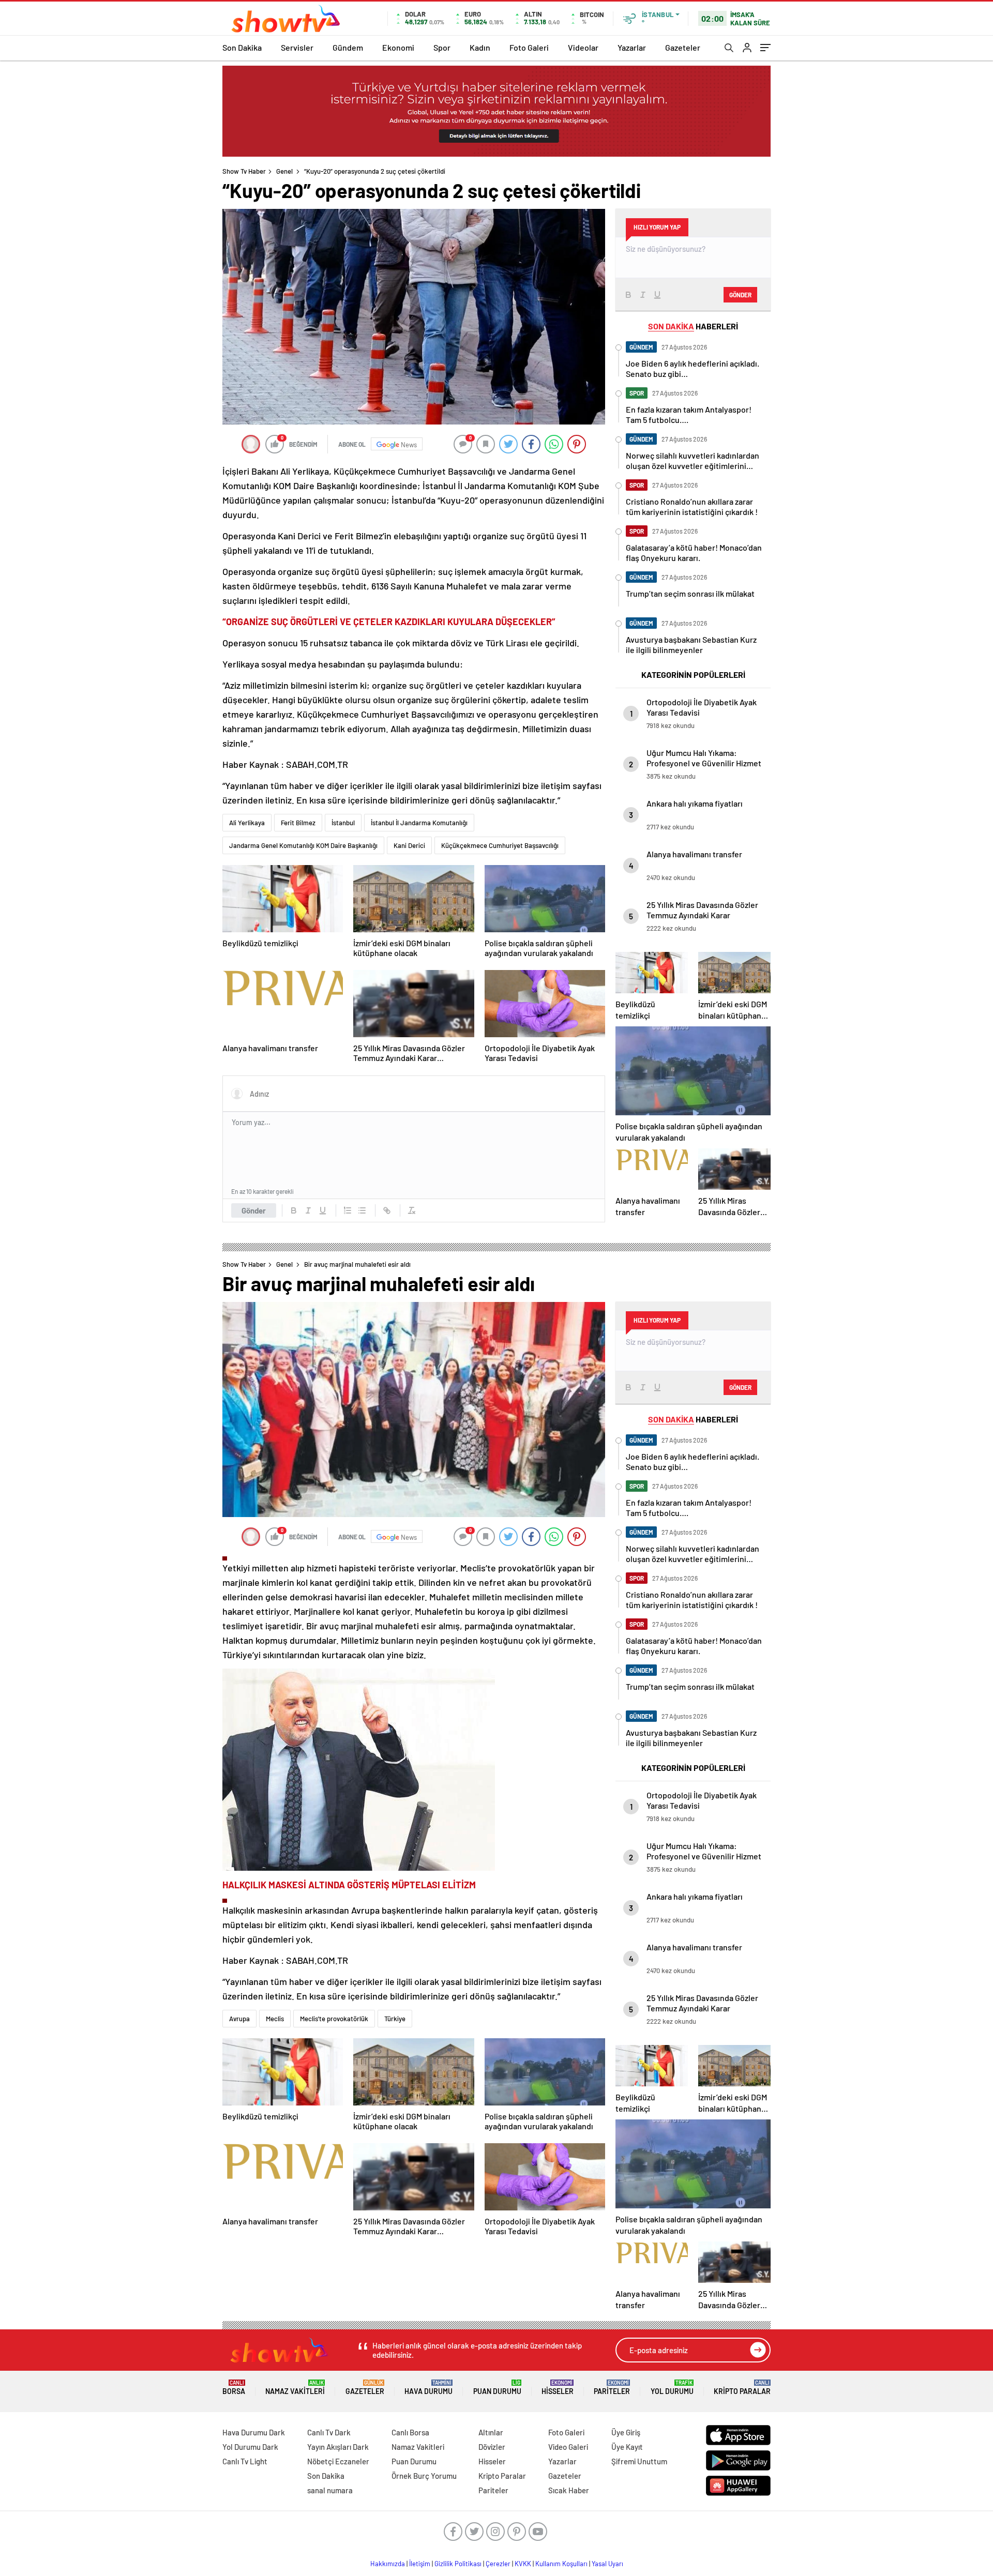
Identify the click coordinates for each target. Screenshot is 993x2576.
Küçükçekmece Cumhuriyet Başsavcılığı (500, 845)
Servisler (297, 47)
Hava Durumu (428, 2388)
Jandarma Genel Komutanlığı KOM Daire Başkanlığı (303, 845)
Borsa (234, 2388)
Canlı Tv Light (245, 2461)
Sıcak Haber (569, 2490)
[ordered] (348, 1210)
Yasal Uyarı (607, 2564)
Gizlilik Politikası (458, 2564)
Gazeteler (683, 47)
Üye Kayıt (627, 2447)
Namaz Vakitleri (295, 2388)
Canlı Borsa (410, 2432)
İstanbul (343, 823)
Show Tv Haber (244, 171)
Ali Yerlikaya (247, 823)
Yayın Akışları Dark (338, 2447)
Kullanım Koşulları (561, 2564)
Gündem (348, 47)
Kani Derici (409, 845)
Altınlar (491, 2432)
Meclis (275, 2019)
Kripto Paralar (742, 2388)
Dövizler (492, 2447)
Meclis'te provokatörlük (334, 2019)
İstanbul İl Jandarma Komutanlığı (419, 823)
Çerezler (498, 2564)
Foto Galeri (529, 47)
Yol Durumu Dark (250, 2447)
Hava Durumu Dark (254, 2432)
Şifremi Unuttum (639, 2461)
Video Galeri (568, 2447)
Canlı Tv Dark (329, 2432)
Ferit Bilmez (298, 823)
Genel (284, 171)
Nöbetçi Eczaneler (338, 2461)
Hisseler (558, 2388)
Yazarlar (632, 47)
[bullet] (362, 1210)
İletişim (420, 2564)
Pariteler (612, 2388)
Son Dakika (242, 47)
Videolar (583, 47)
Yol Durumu (672, 2388)
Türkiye (395, 2019)
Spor (442, 47)
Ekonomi (398, 47)
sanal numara (330, 2490)
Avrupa (239, 2019)
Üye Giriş (626, 2432)
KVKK (523, 2564)
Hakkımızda (388, 2564)
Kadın (480, 47)
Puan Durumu (497, 2388)
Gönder (254, 1210)
